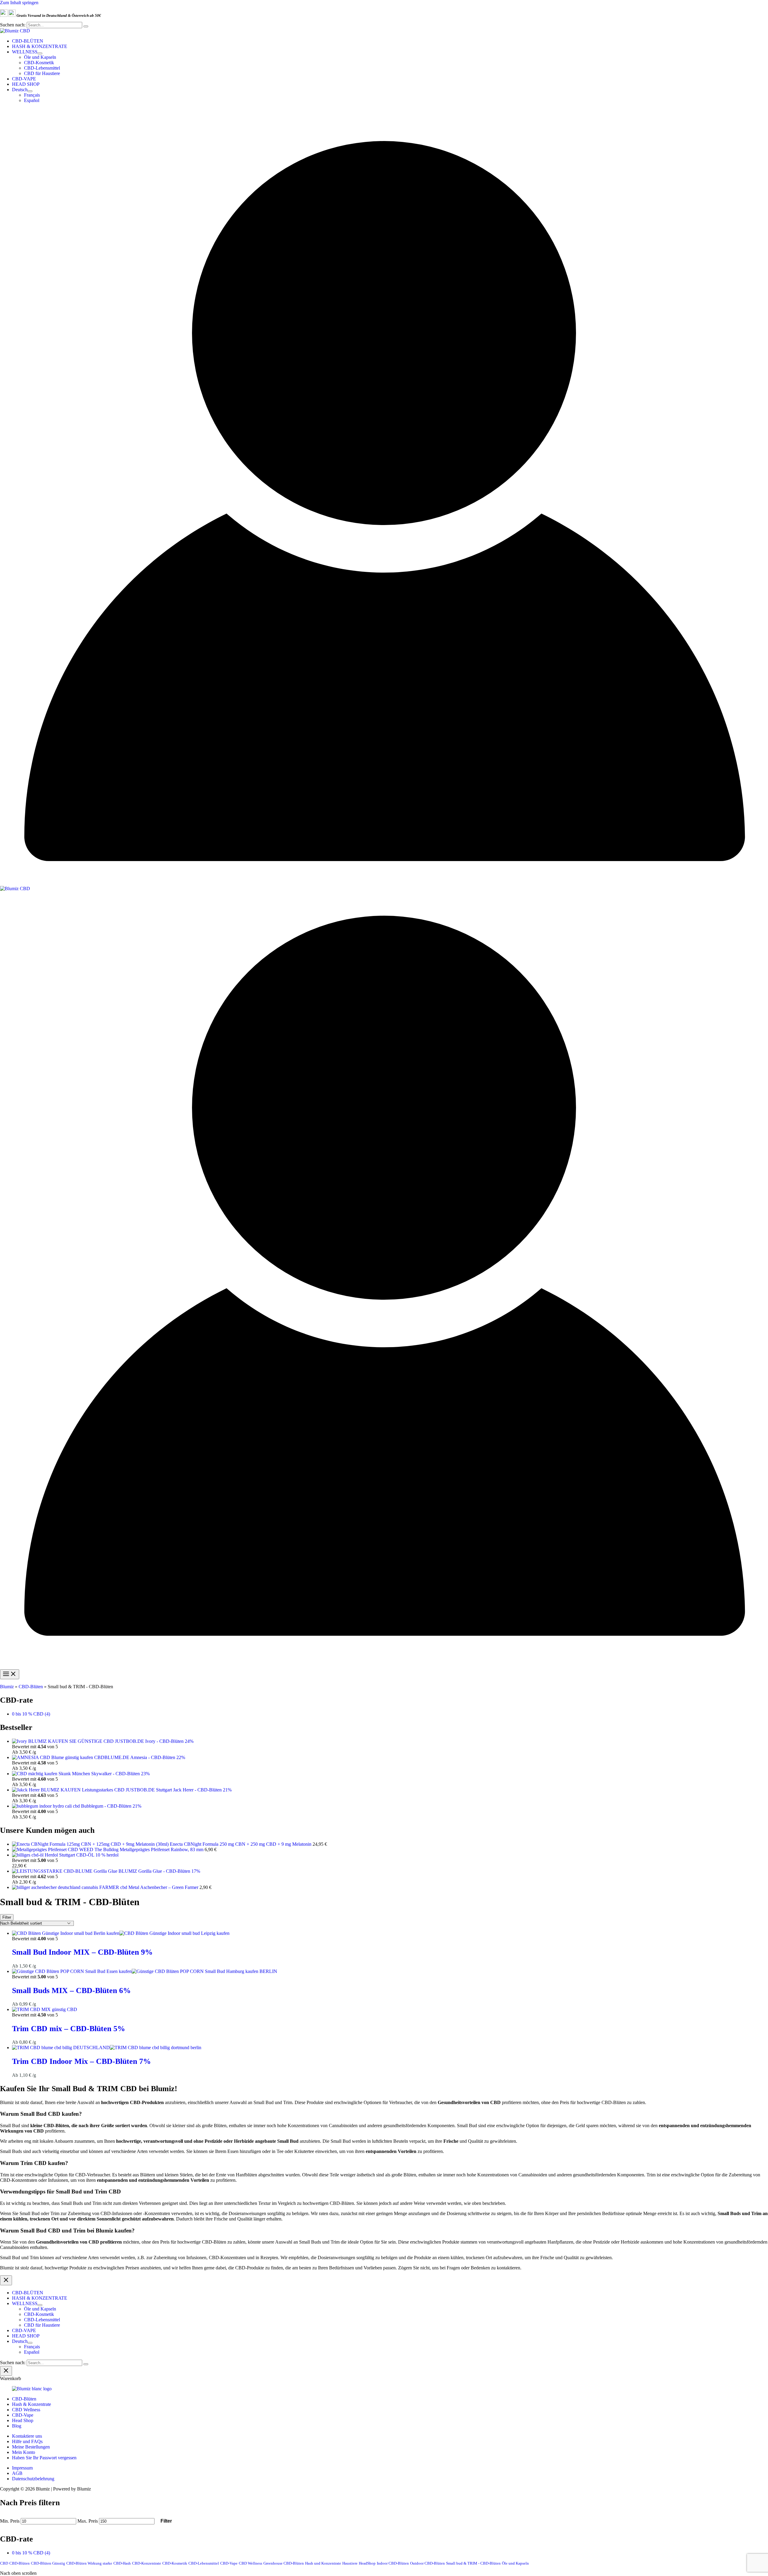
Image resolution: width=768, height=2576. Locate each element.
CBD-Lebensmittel (204, 2563)
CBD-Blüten (31, 1687)
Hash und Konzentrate (323, 2563)
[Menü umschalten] (40, 53)
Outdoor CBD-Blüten (427, 2563)
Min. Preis (10, 2521)
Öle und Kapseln (515, 2563)
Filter (166, 2521)
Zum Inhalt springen (19, 3)
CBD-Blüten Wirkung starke (89, 2563)
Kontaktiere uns (27, 2436)
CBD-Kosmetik (175, 2563)
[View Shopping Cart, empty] (384, 112)
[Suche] (86, 26)
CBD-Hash (122, 2563)
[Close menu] (6, 2280)
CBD (4, 2563)
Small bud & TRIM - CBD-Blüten (473, 2563)
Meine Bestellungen (31, 2447)
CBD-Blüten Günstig (48, 2563)
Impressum (22, 2468)
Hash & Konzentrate (31, 2404)
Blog (17, 2426)
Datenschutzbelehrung (33, 2479)
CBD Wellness (26, 2410)
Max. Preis (88, 2521)
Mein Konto (24, 2452)
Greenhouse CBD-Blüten (284, 2563)
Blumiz (7, 1687)
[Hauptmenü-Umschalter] (10, 1674)
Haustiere (350, 2563)
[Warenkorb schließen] (6, 2371)
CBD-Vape (23, 2415)
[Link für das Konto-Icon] (384, 883)
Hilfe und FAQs (27, 2441)
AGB (17, 2473)
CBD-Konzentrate (147, 2563)
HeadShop (367, 2563)
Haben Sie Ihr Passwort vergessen (44, 2458)
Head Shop (23, 2420)
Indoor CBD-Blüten (393, 2563)
